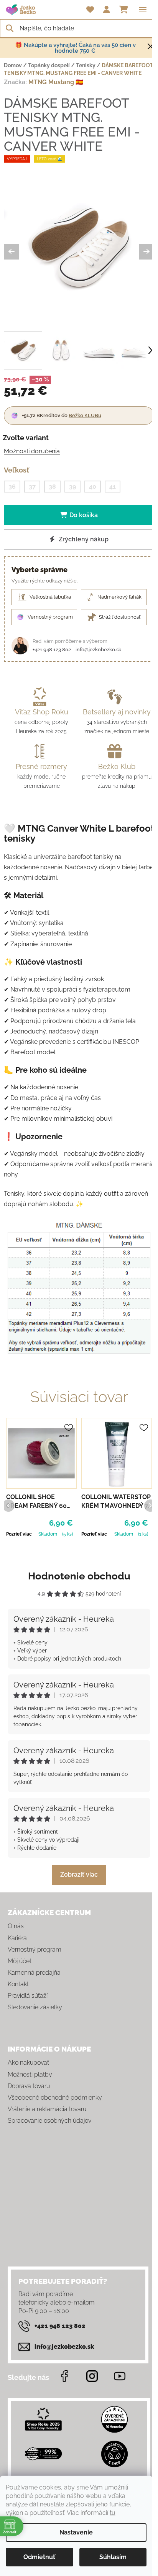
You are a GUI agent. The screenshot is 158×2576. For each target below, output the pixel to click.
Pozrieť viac (19, 1534)
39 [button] (72, 487)
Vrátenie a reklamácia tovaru (47, 2109)
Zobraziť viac (79, 1875)
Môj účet (20, 1961)
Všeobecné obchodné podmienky (55, 2098)
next (150, 1505)
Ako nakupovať (28, 2063)
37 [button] (32, 487)
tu (113, 2513)
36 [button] (12, 487)
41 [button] (113, 487)
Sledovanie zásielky (35, 2007)
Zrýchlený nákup (83, 539)
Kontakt (18, 1984)
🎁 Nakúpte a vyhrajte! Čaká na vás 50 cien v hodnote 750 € (75, 48)
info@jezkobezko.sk (98, 650)
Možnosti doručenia (32, 451)
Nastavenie (76, 2532)
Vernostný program (35, 1949)
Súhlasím (113, 2557)
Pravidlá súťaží (28, 1996)
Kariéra (17, 1938)
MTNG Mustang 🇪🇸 (56, 82)
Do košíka (84, 515)
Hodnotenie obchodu (79, 1576)
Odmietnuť (39, 2557)
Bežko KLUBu (85, 415)
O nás (16, 1926)
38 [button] (52, 487)
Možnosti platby (30, 2074)
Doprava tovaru (29, 2086)
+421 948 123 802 (52, 650)
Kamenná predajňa (34, 1973)
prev (8, 1505)
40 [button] (93, 487)
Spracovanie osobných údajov (49, 2121)
